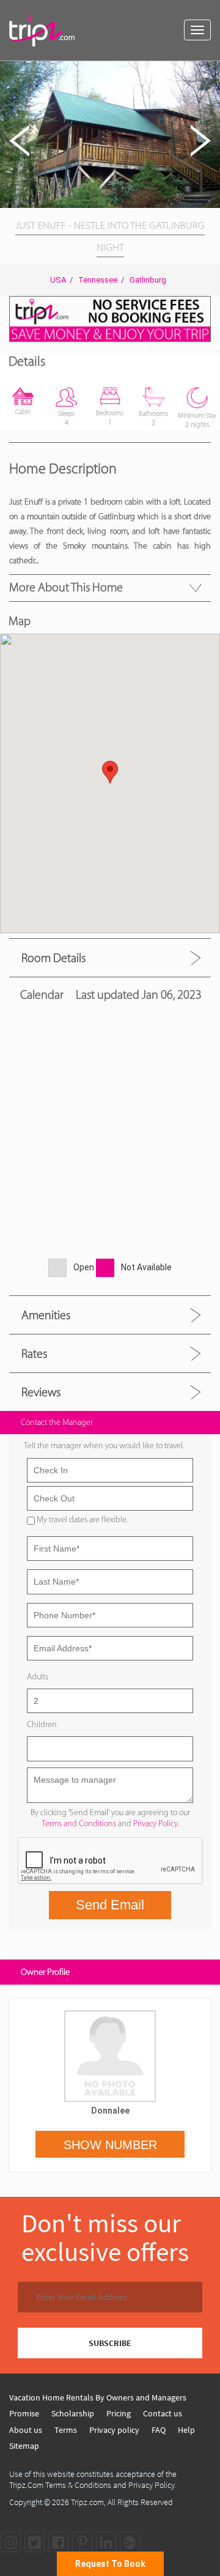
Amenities (46, 1315)
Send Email (110, 1905)
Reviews (41, 1392)
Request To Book (110, 2564)
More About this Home (66, 587)
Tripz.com (87, 2502)
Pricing (119, 2413)
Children (42, 1724)
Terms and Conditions (79, 1823)
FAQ (159, 2430)
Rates (34, 1353)
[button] (209, 72)
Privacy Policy (156, 1823)
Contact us (163, 2413)
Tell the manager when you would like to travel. (104, 1445)
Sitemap (24, 2446)
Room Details (53, 958)
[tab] (110, 957)
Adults (38, 1677)
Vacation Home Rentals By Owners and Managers (98, 2397)
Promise (24, 2413)
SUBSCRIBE (110, 2343)
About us (26, 2430)
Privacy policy (114, 2430)
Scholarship (73, 2413)
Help (186, 2430)
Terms (66, 2430)
